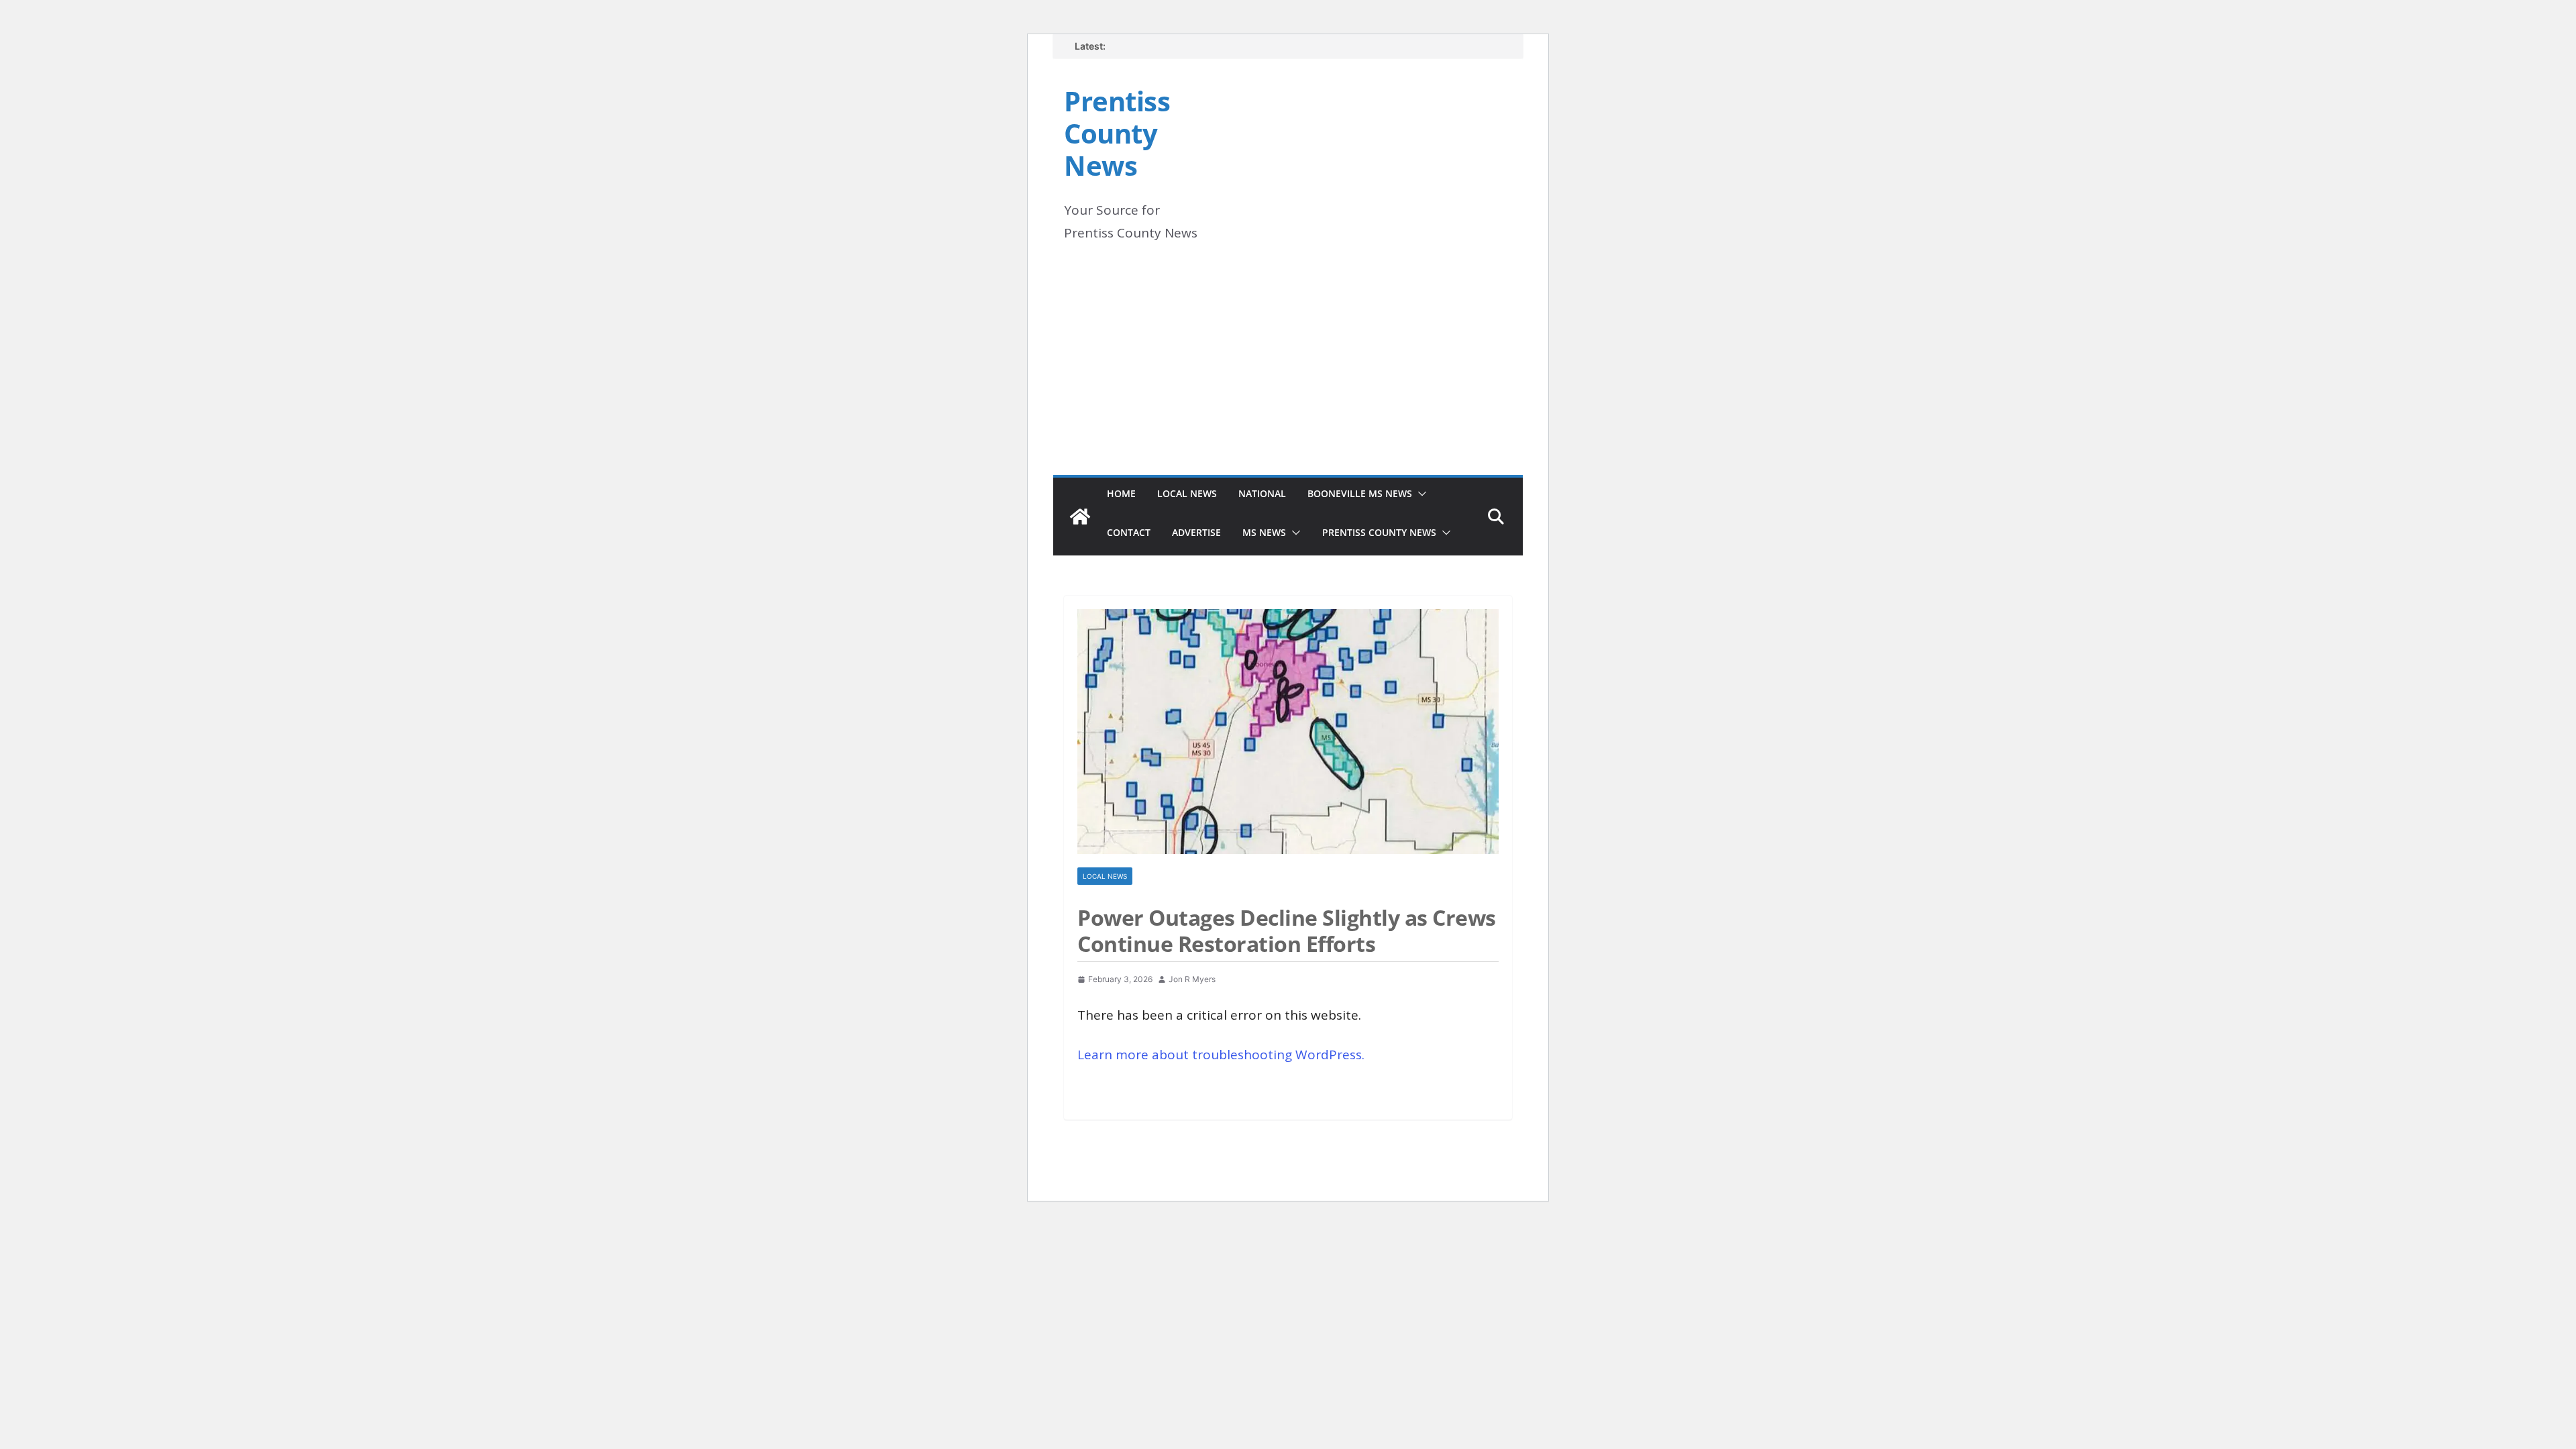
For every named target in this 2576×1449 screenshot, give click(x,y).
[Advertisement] (1288, 374)
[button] (1419, 494)
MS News (1264, 532)
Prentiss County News (1117, 133)
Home (1121, 493)
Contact (1129, 532)
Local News (1187, 493)
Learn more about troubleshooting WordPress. (1221, 1055)
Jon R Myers (1192, 979)
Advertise (1196, 532)
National (1262, 493)
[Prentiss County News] (1080, 517)
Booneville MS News (1360, 493)
